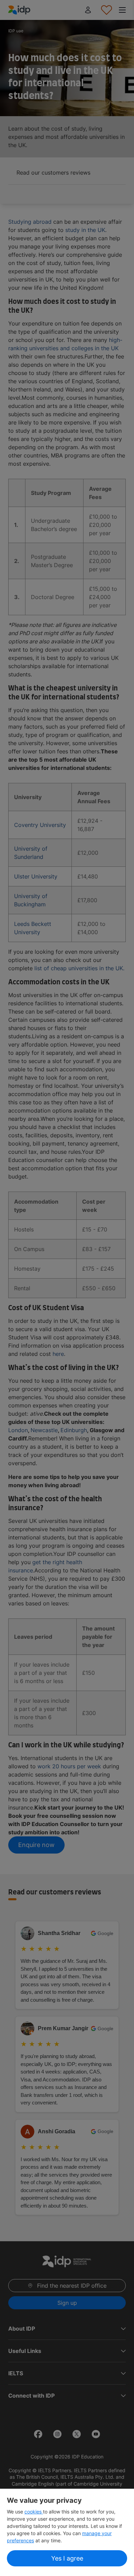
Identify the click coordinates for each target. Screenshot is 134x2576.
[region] (67, 2532)
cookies (34, 2512)
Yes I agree (67, 2558)
